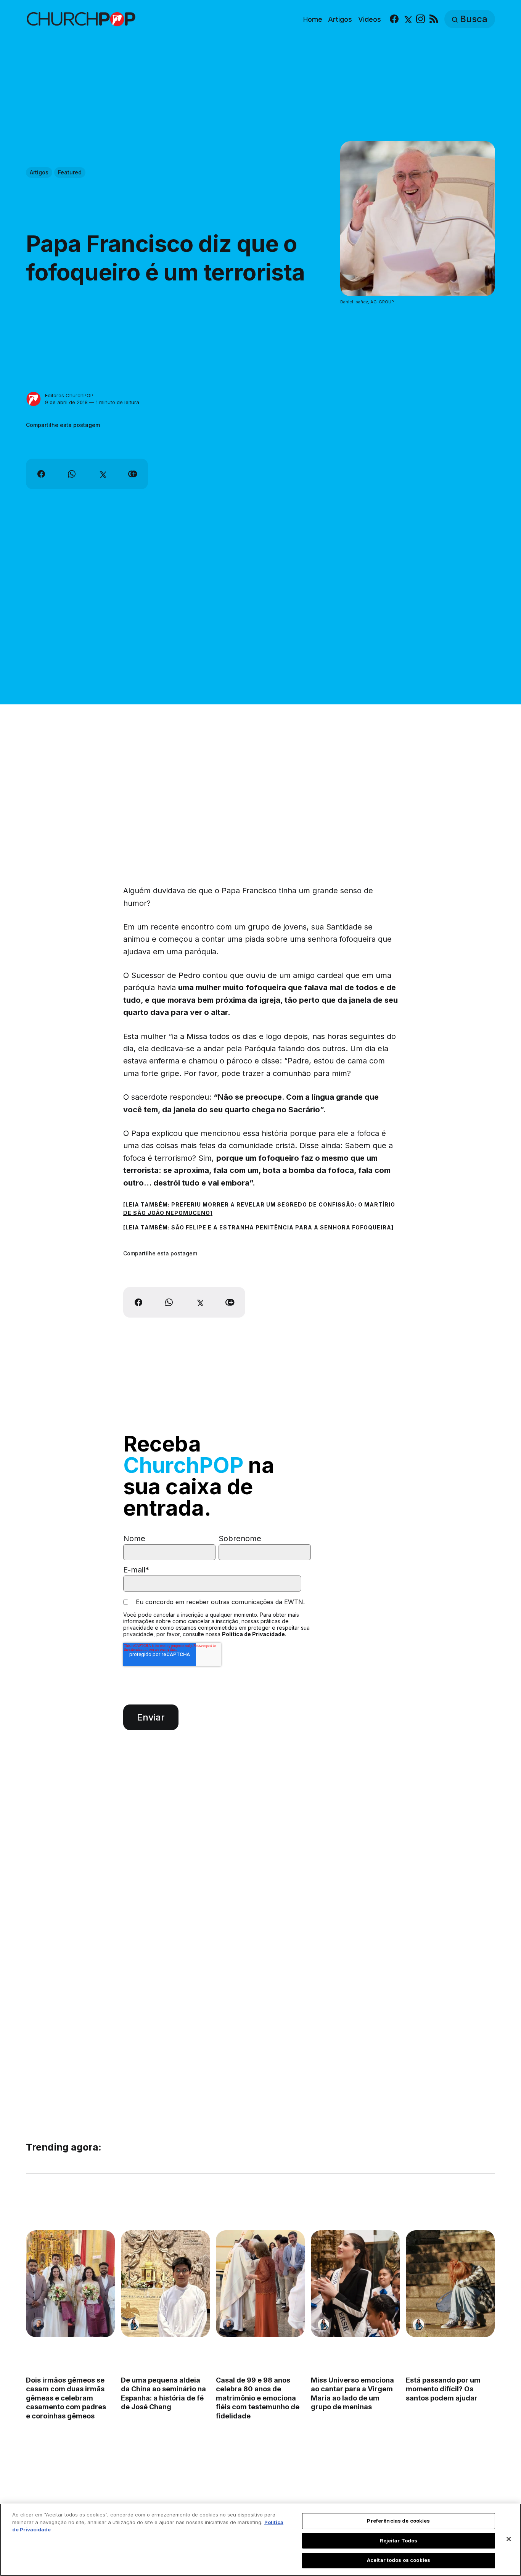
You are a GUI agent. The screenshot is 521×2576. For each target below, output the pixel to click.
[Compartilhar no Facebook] (41, 474)
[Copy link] (133, 474)
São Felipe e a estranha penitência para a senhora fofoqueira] (282, 1227)
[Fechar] (509, 2539)
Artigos (340, 19)
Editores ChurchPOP (69, 395)
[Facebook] (394, 19)
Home (313, 19)
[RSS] (434, 19)
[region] (260, 2540)
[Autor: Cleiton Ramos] (39, 2325)
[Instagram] (420, 19)
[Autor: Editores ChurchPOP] (34, 399)
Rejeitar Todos (399, 2541)
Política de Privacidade (253, 1634)
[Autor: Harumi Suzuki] (133, 2325)
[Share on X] (102, 474)
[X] (407, 19)
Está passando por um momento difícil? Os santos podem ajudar (444, 2389)
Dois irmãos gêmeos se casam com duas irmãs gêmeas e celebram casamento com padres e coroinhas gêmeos (66, 2398)
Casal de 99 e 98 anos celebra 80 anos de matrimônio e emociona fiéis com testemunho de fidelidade (258, 2398)
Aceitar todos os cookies (399, 2560)
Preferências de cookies (398, 2521)
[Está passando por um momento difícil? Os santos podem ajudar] (451, 2284)
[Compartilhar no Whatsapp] (72, 474)
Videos (370, 19)
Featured (70, 172)
